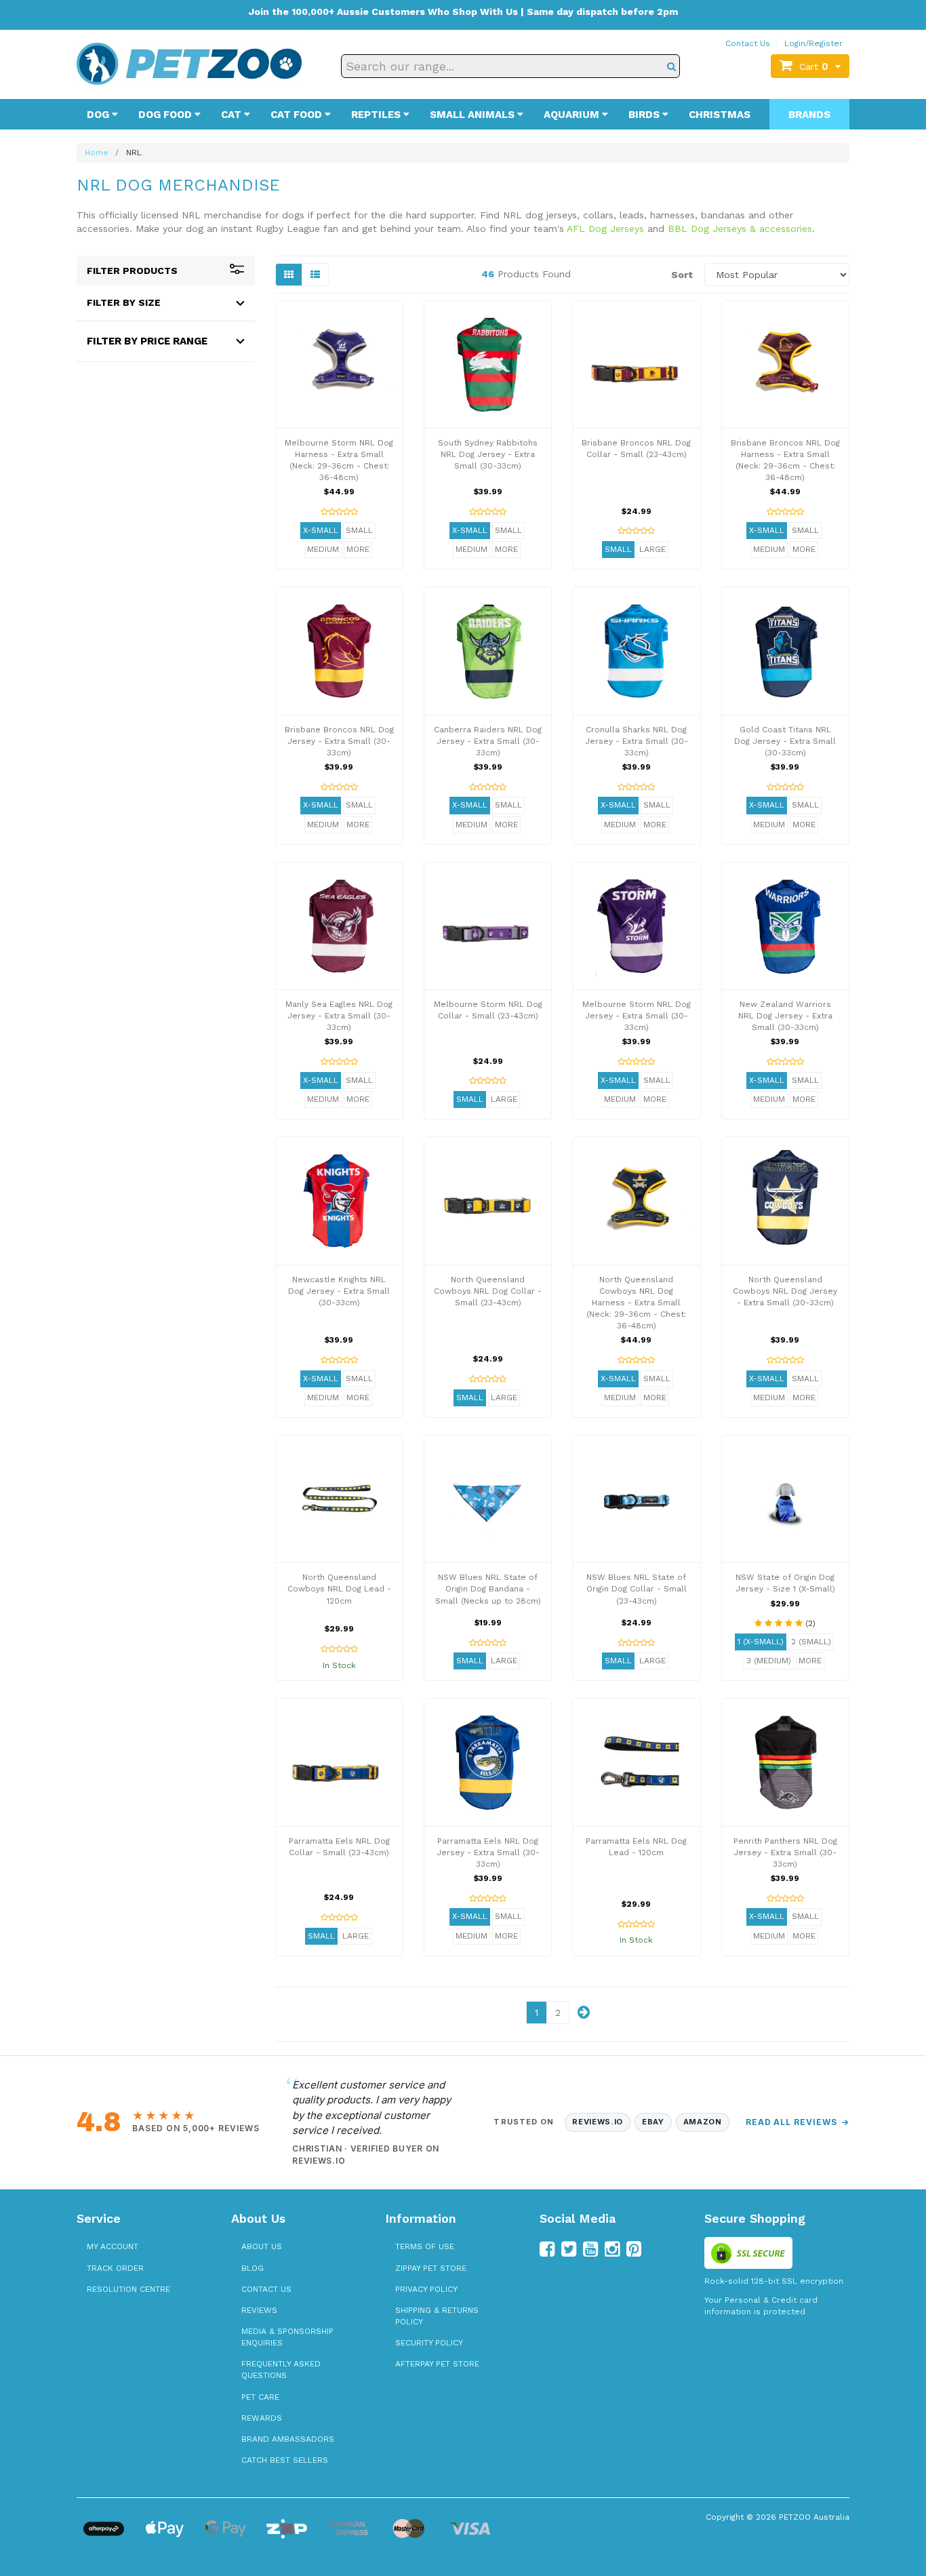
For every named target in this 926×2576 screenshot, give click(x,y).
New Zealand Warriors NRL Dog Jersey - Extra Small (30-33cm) (785, 1016)
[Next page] (584, 2013)
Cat (233, 115)
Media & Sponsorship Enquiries (287, 2337)
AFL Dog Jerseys (605, 229)
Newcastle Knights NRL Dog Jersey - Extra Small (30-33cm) (339, 1291)
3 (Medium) (769, 1661)
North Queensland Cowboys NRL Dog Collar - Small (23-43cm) (488, 1291)
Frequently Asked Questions (281, 2370)
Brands (809, 115)
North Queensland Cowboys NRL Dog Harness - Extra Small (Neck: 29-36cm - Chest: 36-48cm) (636, 1303)
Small (359, 530)
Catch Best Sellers (285, 2460)
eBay (653, 2122)
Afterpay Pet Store (437, 2364)
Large (652, 549)
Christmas (720, 115)
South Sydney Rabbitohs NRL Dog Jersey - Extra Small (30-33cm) (488, 454)
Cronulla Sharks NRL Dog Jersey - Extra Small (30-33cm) (637, 741)
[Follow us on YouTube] (590, 2249)
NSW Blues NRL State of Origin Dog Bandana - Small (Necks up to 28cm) (488, 1589)
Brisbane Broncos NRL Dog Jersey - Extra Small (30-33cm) (339, 741)
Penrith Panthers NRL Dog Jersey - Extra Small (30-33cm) (785, 1852)
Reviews (259, 2310)
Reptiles (377, 115)
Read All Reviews (798, 2122)
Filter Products (132, 271)
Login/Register (813, 43)
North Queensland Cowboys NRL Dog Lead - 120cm (339, 1589)
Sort (682, 275)
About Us (262, 2246)
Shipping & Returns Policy (437, 2316)
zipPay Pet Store (431, 2268)
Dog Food (166, 115)
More (358, 549)
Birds (645, 115)
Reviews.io (598, 2122)
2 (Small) (811, 1642)
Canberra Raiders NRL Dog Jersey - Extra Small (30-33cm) (488, 741)
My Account (113, 2246)
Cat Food (298, 115)
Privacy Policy (426, 2289)
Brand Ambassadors (288, 2439)
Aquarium (573, 115)
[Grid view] (289, 275)
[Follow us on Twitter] (569, 2249)
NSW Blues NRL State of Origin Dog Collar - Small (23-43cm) (637, 1589)
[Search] (671, 66)
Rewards (262, 2418)
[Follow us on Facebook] (547, 2249)
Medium (323, 549)
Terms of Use (425, 2246)
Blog (253, 2268)
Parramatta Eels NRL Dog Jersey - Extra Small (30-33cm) (488, 1852)
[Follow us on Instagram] (612, 2249)
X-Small (321, 530)
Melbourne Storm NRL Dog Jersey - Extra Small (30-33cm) (637, 1016)
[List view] (315, 275)
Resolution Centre (128, 2289)
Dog (99, 115)
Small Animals (474, 115)
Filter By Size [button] (124, 302)
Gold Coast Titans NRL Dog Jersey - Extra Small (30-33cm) (785, 741)
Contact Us (748, 43)
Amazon (703, 2122)
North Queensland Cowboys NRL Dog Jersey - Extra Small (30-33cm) (785, 1291)
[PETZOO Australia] (189, 63)
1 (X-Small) (761, 1642)
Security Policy (429, 2343)
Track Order (115, 2268)
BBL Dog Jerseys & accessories (740, 229)
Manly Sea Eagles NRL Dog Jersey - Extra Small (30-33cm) (339, 1016)
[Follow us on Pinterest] (634, 2249)
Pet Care (260, 2397)
